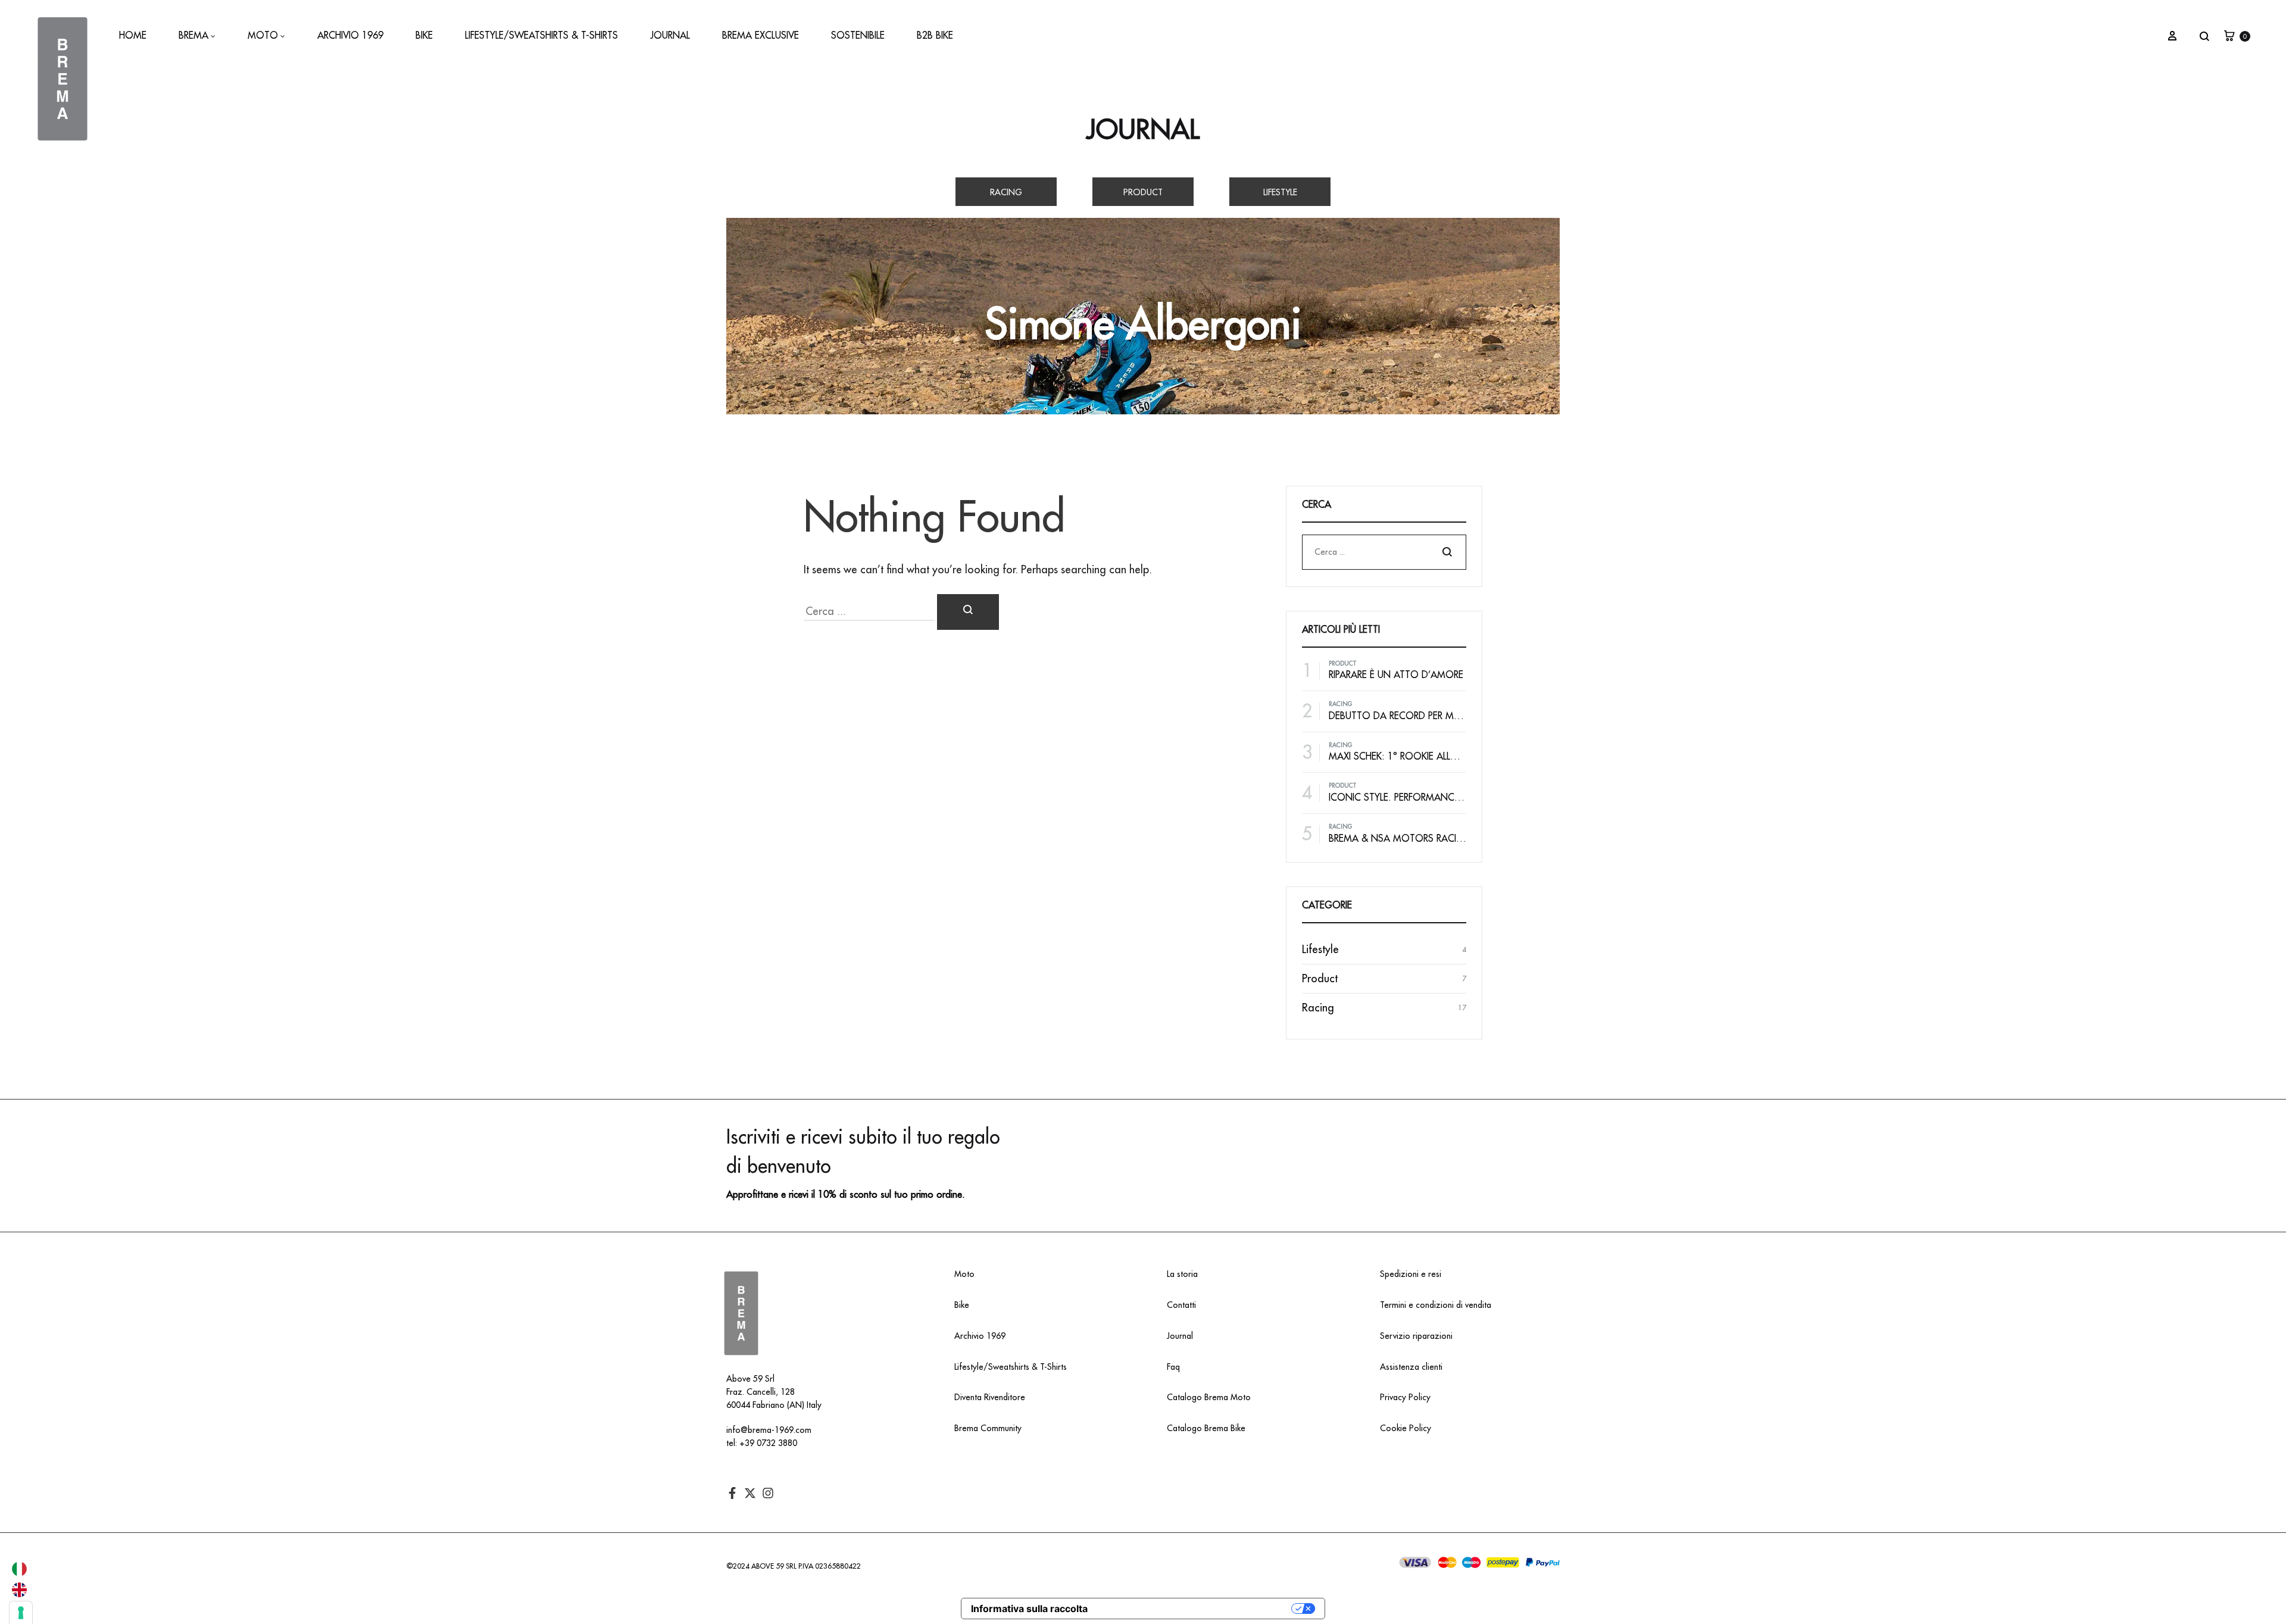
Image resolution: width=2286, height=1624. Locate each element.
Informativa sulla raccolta (1029, 1609)
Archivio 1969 (350, 36)
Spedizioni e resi (1411, 1274)
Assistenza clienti (1411, 1367)
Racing (1006, 192)
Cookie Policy (1406, 1428)
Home (133, 36)
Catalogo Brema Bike (1206, 1428)
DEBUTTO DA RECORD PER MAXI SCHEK (1414, 716)
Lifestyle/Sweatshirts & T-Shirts (541, 36)
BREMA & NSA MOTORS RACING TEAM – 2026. (1431, 839)
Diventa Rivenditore (990, 1397)
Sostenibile (858, 36)
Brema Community (988, 1428)
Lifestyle (1280, 192)
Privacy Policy (1405, 1397)
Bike (424, 36)
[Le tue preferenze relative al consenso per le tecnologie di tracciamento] (21, 1613)
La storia (1182, 1274)
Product (1143, 192)
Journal (670, 36)
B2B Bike (935, 36)
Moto (263, 36)
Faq (1173, 1367)
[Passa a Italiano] (19, 1569)
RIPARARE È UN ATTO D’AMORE (1396, 675)
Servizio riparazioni (1416, 1336)
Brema (193, 36)
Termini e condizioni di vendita (1436, 1305)
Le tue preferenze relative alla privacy (1195, 1609)
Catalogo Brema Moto (1209, 1397)
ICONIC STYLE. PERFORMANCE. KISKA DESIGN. (1429, 798)
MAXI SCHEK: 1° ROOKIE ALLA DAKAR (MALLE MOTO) (1443, 757)
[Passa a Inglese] (19, 1590)
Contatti (1181, 1305)
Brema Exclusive (761, 36)
